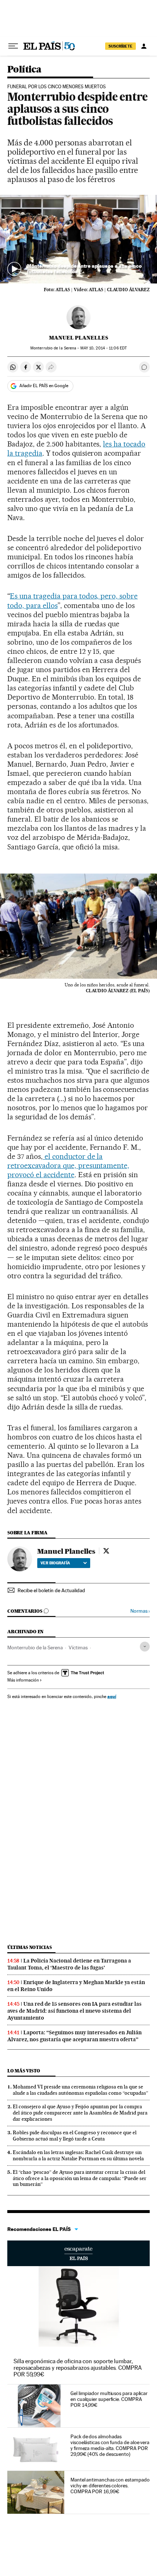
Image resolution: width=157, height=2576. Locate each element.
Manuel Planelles (78, 338)
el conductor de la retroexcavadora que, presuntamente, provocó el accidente (68, 1165)
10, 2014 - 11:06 (104, 348)
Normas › (140, 1611)
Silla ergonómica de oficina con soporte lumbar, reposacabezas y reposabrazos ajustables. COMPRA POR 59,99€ (78, 2368)
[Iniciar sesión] (144, 46)
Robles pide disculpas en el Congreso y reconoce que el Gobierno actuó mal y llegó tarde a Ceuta (75, 2136)
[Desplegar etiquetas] (145, 1647)
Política (24, 70)
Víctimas (78, 1647)
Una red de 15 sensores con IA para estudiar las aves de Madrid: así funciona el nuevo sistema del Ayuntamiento (74, 2011)
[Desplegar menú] (13, 46)
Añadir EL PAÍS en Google (44, 386)
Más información (23, 1680)
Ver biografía (55, 1563)
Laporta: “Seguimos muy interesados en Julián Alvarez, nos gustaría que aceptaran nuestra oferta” (74, 2036)
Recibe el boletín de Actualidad (51, 1590)
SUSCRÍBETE (120, 46)
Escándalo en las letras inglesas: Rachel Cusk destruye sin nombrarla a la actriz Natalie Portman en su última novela (78, 2155)
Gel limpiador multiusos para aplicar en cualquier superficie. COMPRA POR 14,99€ (109, 2399)
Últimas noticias (30, 1947)
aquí (112, 1696)
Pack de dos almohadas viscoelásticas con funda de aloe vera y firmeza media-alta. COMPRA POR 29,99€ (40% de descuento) (110, 2445)
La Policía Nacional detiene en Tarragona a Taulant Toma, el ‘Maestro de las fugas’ (69, 1964)
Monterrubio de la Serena (35, 1647)
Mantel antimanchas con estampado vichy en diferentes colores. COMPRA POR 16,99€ (110, 2486)
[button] (78, 239)
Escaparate (78, 2253)
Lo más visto (24, 2071)
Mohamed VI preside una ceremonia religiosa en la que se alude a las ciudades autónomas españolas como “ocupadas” (81, 2090)
